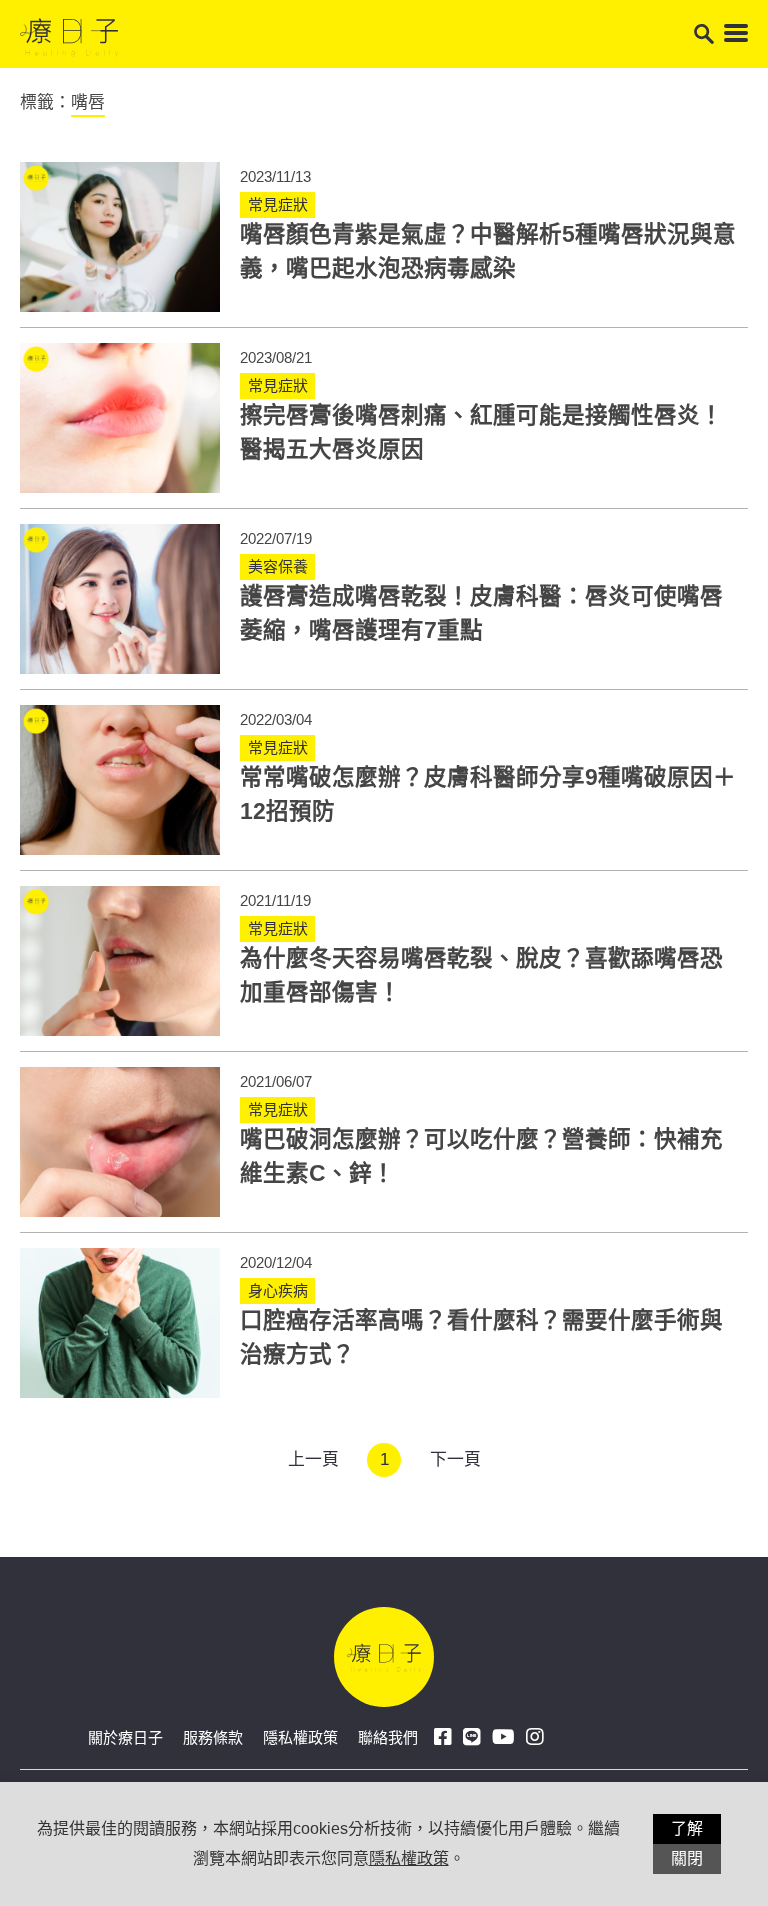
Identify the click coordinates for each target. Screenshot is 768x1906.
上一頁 (313, 1459)
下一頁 (455, 1459)
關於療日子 (125, 1737)
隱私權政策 (300, 1737)
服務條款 (213, 1737)
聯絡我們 (388, 1737)
